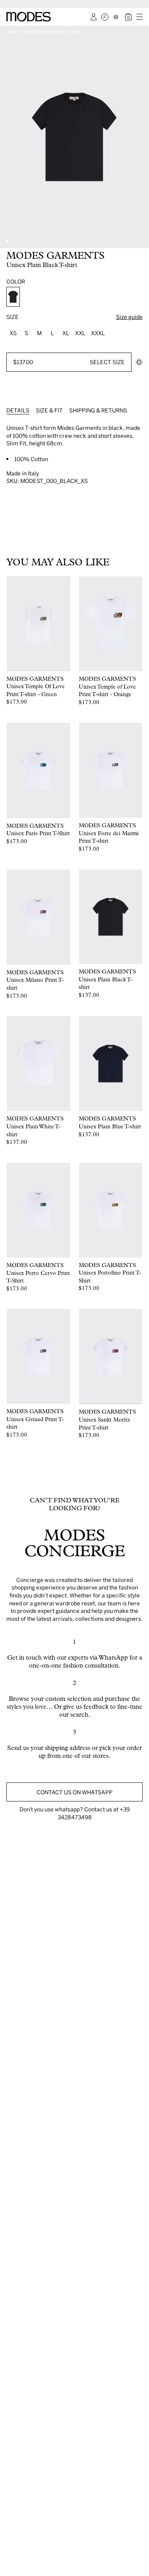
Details (18, 410)
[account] (94, 17)
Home (12, 32)
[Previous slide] (9, 137)
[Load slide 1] (7, 241)
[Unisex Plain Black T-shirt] (13, 297)
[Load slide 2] (11, 241)
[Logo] (29, 17)
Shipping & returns (98, 410)
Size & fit (49, 410)
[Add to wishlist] (139, 362)
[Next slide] (140, 137)
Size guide (129, 317)
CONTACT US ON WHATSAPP (74, 1792)
